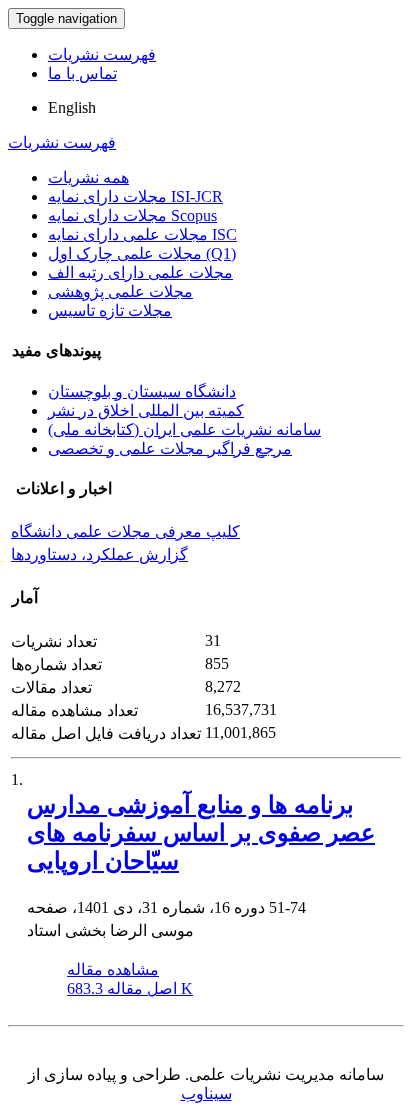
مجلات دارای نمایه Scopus (132, 215)
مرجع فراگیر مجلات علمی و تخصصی (170, 448)
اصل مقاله (130, 988)
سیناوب (206, 1093)
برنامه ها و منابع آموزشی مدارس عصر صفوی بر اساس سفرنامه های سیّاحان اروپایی (201, 833)
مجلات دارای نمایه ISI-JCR (135, 196)
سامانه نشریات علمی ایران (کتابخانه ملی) (184, 429)
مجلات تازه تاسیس (110, 310)
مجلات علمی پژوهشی (120, 291)
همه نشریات (88, 177)
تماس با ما (82, 73)
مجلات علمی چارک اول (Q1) (142, 253)
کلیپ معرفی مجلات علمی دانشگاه (125, 531)
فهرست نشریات (102, 54)
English (72, 107)
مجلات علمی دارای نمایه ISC (142, 234)
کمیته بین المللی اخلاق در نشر (146, 410)
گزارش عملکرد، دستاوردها (99, 554)
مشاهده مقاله (113, 969)
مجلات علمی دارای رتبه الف (140, 272)
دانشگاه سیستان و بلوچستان (142, 391)
